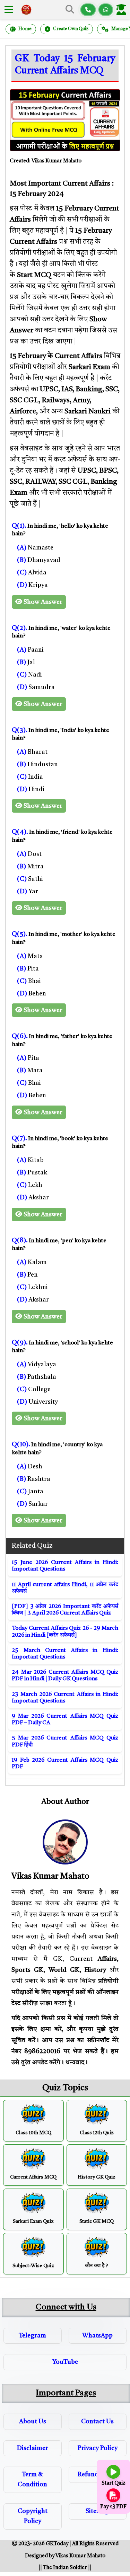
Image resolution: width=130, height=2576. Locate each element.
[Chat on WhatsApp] (106, 10)
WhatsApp (97, 2336)
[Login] (123, 10)
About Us (33, 2422)
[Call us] (88, 10)
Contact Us (97, 2422)
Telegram (32, 2336)
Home (25, 29)
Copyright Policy (33, 2516)
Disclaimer (33, 2448)
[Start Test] (113, 2472)
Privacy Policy (98, 2448)
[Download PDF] (113, 2495)
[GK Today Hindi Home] (26, 10)
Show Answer (42, 602)
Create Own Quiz (71, 29)
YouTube (65, 2362)
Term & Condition (32, 2480)
